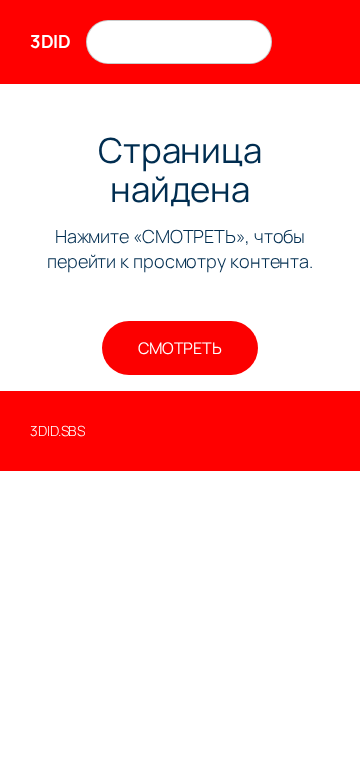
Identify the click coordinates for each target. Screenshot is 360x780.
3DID (50, 41)
